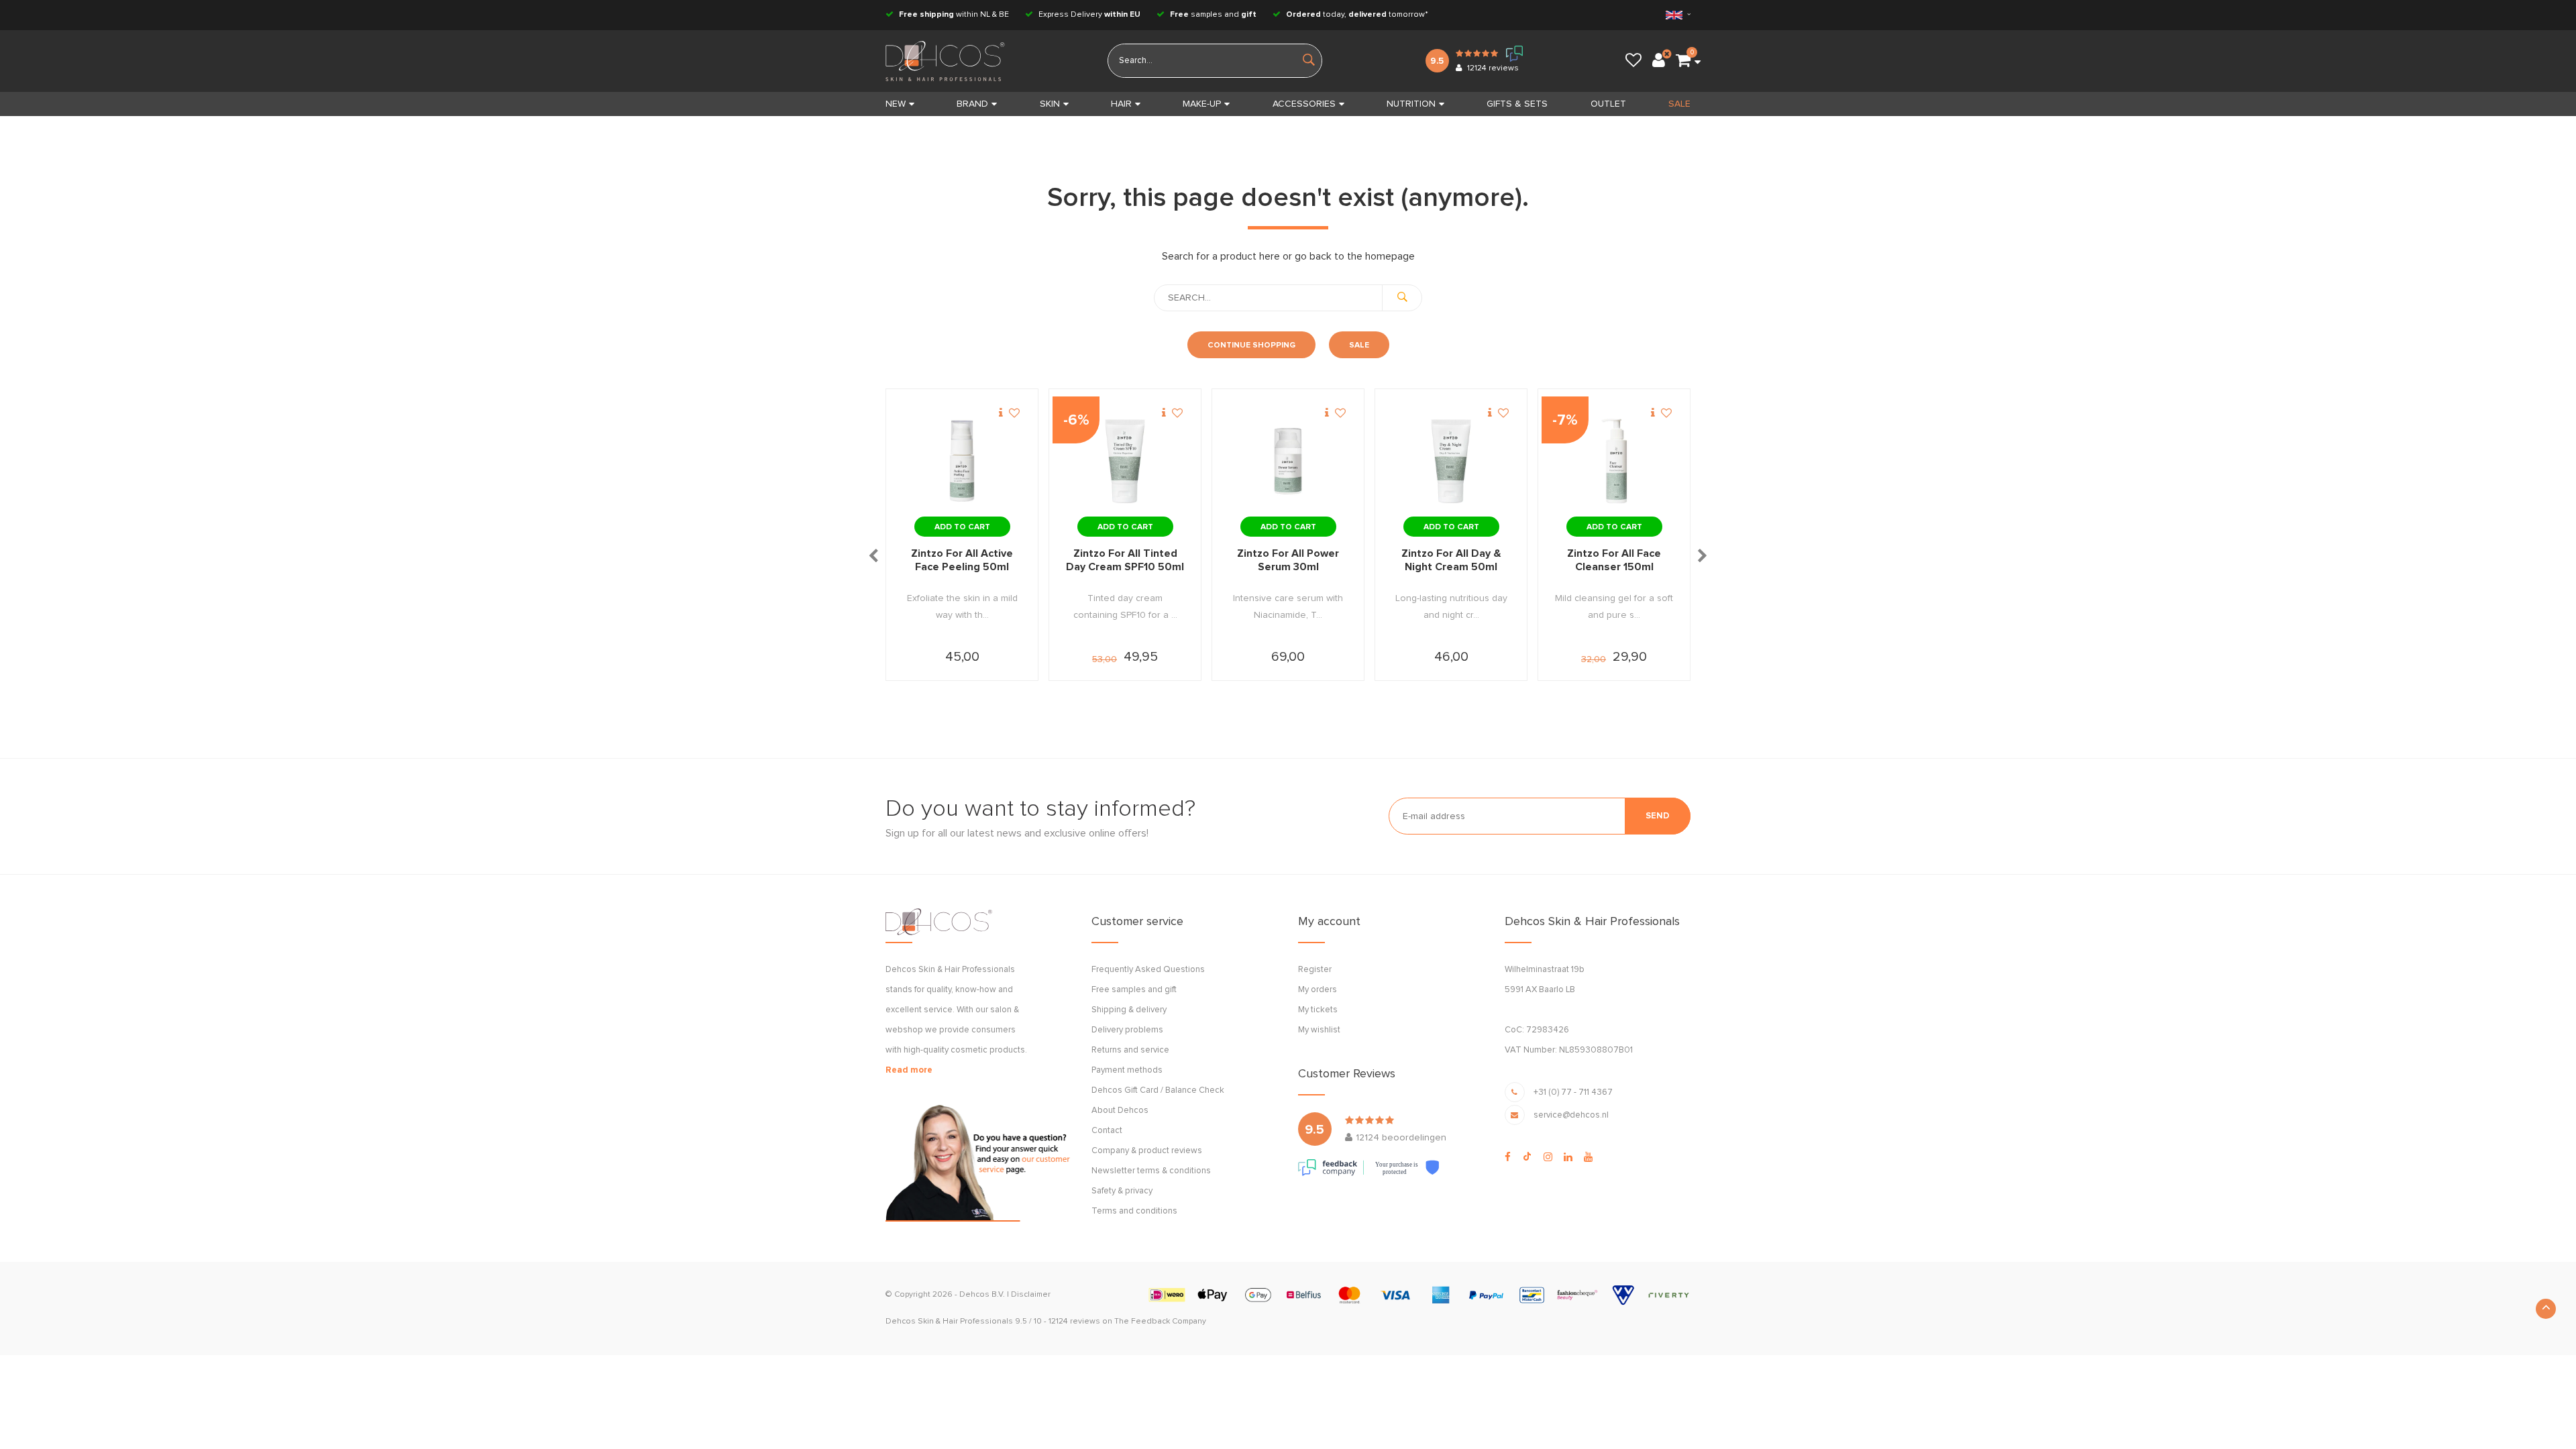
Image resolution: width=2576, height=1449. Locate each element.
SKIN (1050, 104)
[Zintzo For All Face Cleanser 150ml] (1614, 462)
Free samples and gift (1134, 990)
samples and (1213, 15)
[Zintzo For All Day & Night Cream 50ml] (1451, 462)
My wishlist (1319, 1030)
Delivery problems (1127, 1030)
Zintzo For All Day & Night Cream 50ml (1451, 560)
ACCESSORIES (1304, 104)
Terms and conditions (1134, 1211)
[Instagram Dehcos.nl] (1548, 1157)
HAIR (1121, 104)
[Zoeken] (1402, 298)
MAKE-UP (1202, 104)
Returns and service (1130, 1050)
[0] (1683, 61)
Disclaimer (1031, 1295)
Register (1315, 970)
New (896, 104)
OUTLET (1608, 104)
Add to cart (962, 527)
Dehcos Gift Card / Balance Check (1158, 1090)
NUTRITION (1411, 104)
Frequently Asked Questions (1148, 970)
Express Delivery (1088, 15)
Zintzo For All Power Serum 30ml (1288, 560)
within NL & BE (954, 15)
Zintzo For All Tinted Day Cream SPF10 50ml (1125, 560)
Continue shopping (1251, 345)
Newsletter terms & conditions (1151, 1171)
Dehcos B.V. (982, 1295)
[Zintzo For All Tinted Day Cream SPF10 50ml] (1125, 462)
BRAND (972, 104)
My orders (1318, 990)
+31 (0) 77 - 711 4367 (1573, 1092)
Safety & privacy (1122, 1191)
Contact (1107, 1131)
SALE (1679, 104)
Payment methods (1127, 1070)
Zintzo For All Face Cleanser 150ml (1614, 560)
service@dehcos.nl (1571, 1115)
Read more (909, 1070)
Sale (1359, 345)
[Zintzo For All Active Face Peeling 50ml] (962, 462)
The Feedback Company (1160, 1322)
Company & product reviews (1147, 1151)
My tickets (1318, 1010)
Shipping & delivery (1129, 1010)
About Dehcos (1120, 1111)
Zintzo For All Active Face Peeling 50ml (962, 560)
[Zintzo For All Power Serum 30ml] (1288, 462)
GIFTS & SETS (1517, 104)
